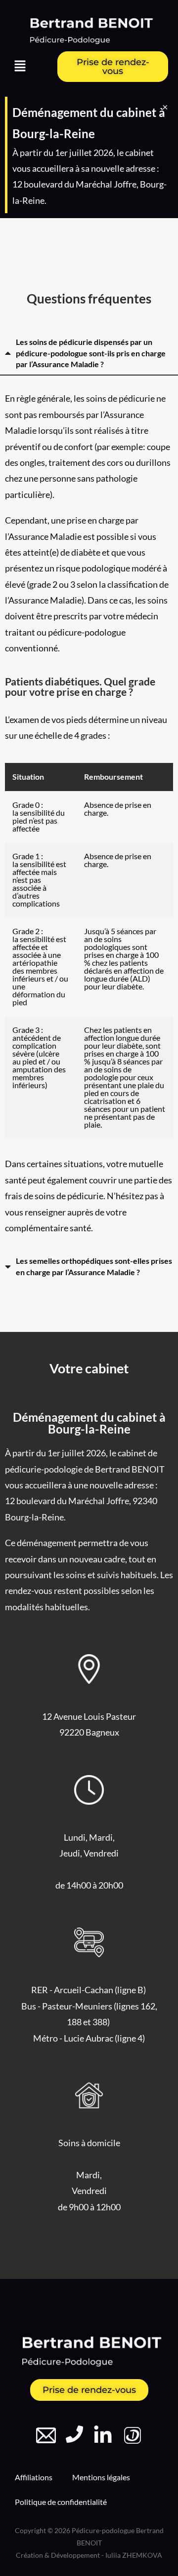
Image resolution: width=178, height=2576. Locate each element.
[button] (20, 67)
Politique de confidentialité (61, 2502)
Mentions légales (101, 2477)
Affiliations (34, 2477)
